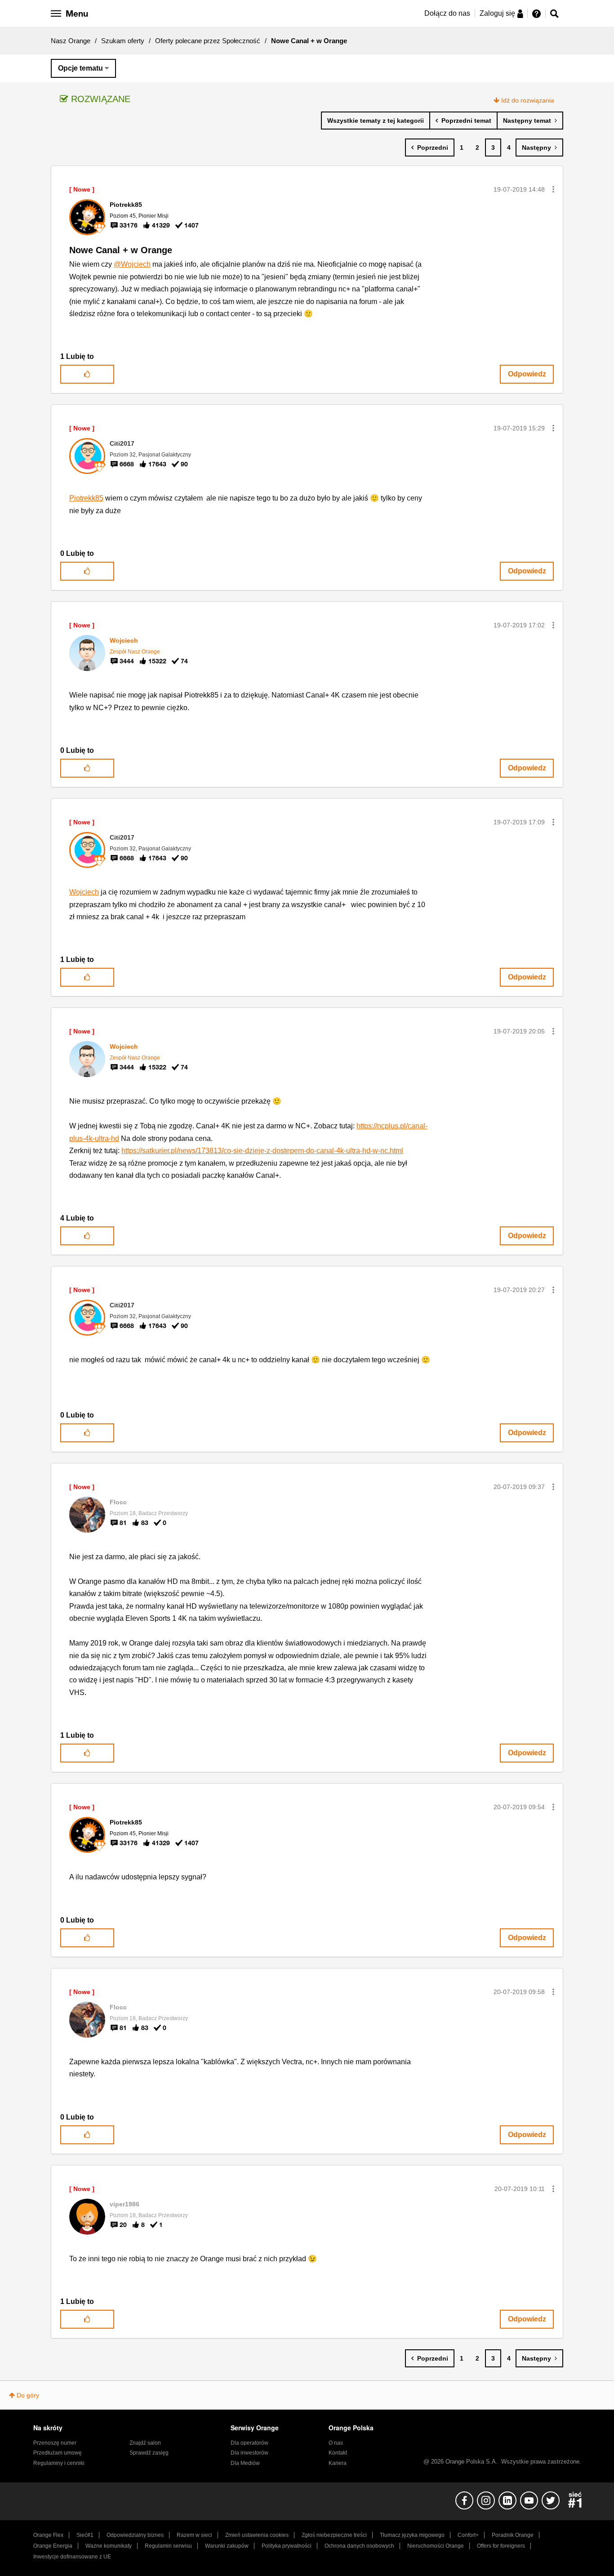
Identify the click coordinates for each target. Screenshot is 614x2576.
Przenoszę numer (55, 2443)
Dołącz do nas (447, 13)
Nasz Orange (71, 41)
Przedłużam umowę (58, 2453)
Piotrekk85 (86, 498)
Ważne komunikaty (109, 2546)
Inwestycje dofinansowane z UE (72, 2557)
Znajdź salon (145, 2443)
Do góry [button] (28, 2395)
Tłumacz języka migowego (412, 2535)
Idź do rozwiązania (528, 100)
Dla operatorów (249, 2443)
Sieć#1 (85, 2535)
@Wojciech (132, 264)
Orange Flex (48, 2535)
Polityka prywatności (287, 2546)
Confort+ (468, 2535)
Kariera (338, 2463)
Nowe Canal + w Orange (121, 250)
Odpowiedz (527, 374)
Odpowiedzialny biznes (135, 2535)
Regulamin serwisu (168, 2546)
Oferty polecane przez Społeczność (208, 41)
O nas (336, 2443)
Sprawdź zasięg (149, 2453)
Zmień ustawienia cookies (257, 2535)
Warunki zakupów (227, 2546)
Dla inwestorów (249, 2453)
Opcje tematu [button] (80, 68)
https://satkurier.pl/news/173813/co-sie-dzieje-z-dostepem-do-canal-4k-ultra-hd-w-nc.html (262, 1151)
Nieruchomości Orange (436, 2546)
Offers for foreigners (501, 2546)
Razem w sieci (194, 2535)
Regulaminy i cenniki (59, 2463)
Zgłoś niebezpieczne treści (334, 2535)
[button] (553, 189)
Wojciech (84, 892)
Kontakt (338, 2453)
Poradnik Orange (513, 2535)
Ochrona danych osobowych (359, 2546)
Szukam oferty (123, 41)
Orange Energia (53, 2546)
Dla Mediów (245, 2463)
